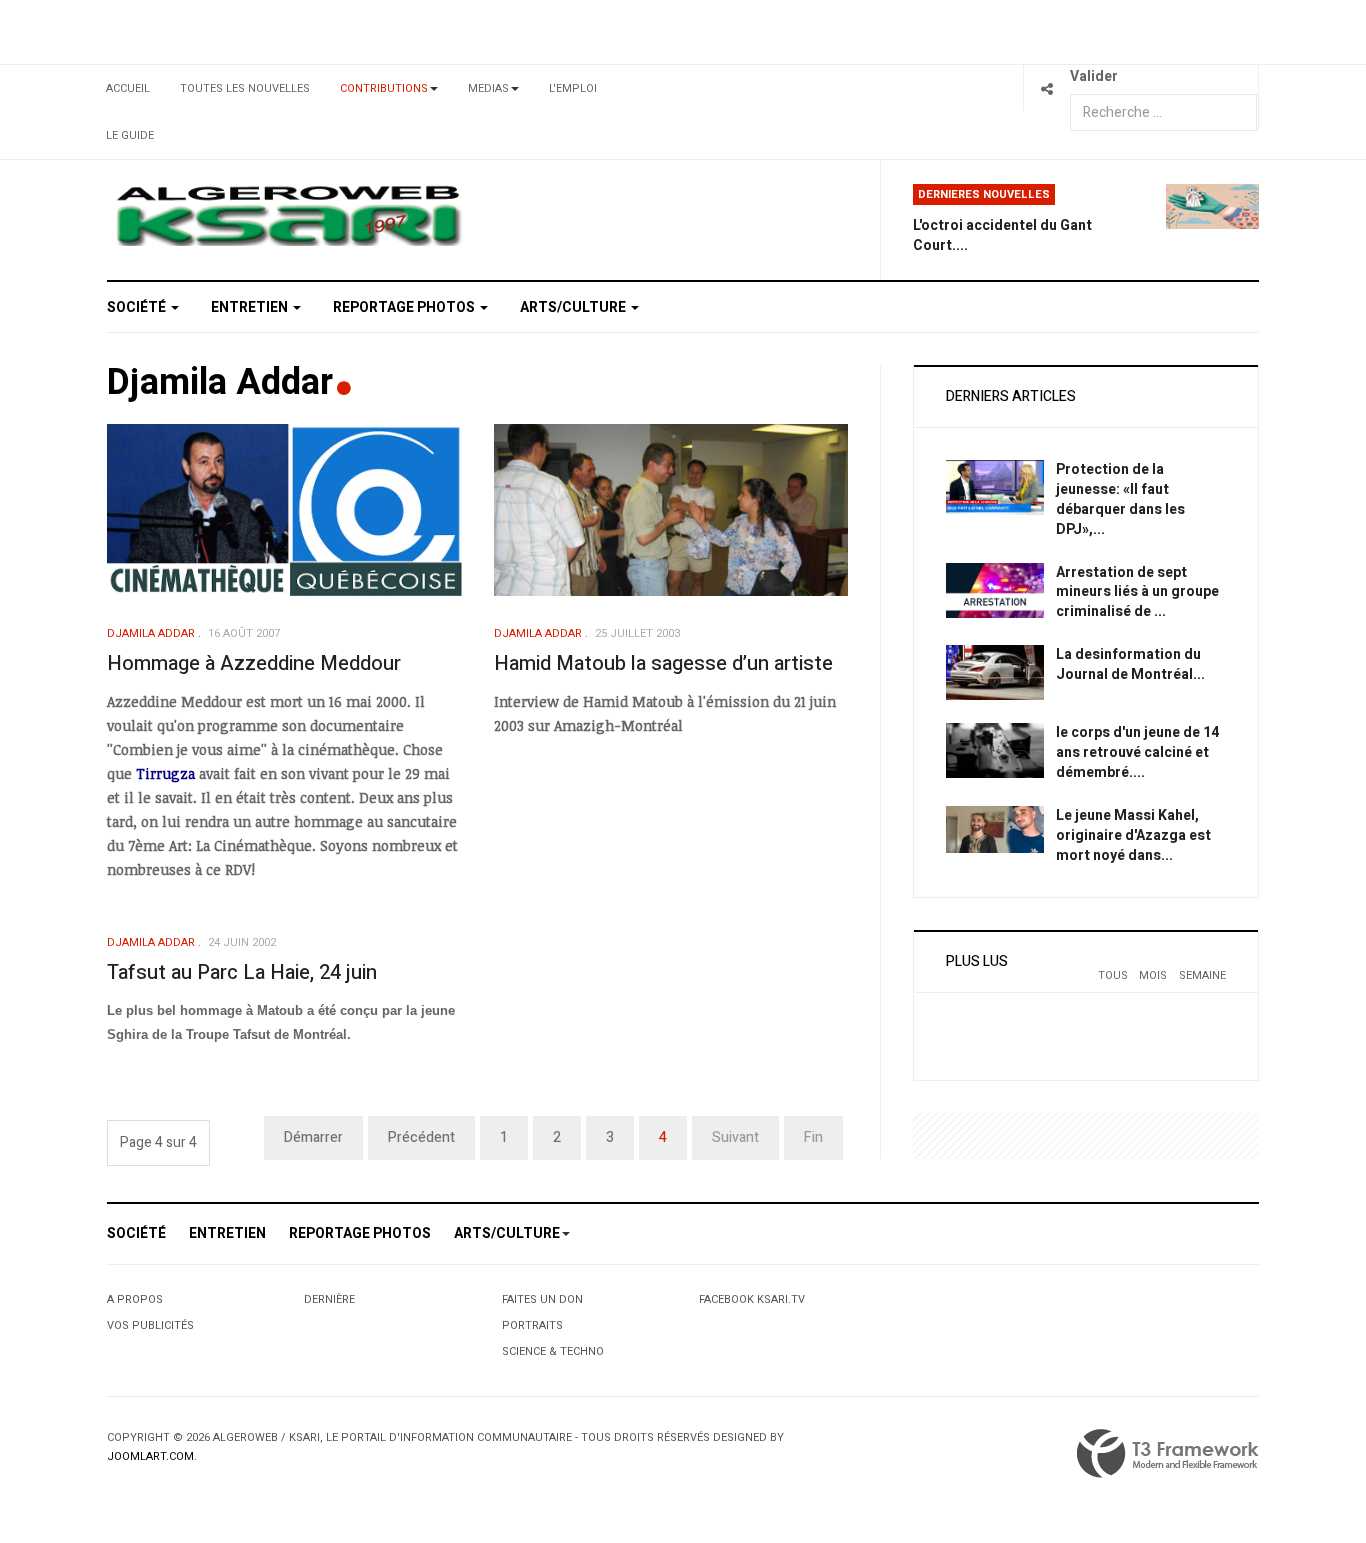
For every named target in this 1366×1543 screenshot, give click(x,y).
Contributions (384, 88)
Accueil (128, 88)
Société (138, 307)
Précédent (421, 1137)
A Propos (135, 1299)
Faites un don (542, 1299)
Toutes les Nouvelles (245, 88)
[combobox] (1163, 112)
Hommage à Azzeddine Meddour (254, 663)
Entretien (251, 307)
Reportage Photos (405, 307)
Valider (1094, 76)
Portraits (532, 1325)
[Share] (1046, 88)
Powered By (1168, 1454)
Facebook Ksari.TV (752, 1299)
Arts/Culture (574, 307)
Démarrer (313, 1137)
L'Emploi (573, 88)
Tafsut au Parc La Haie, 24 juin (242, 972)
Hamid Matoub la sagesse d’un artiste (663, 663)
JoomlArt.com (150, 1456)
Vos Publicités (150, 1325)
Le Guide (130, 135)
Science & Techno (553, 1351)
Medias (488, 88)
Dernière (329, 1299)
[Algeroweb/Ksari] (288, 214)
